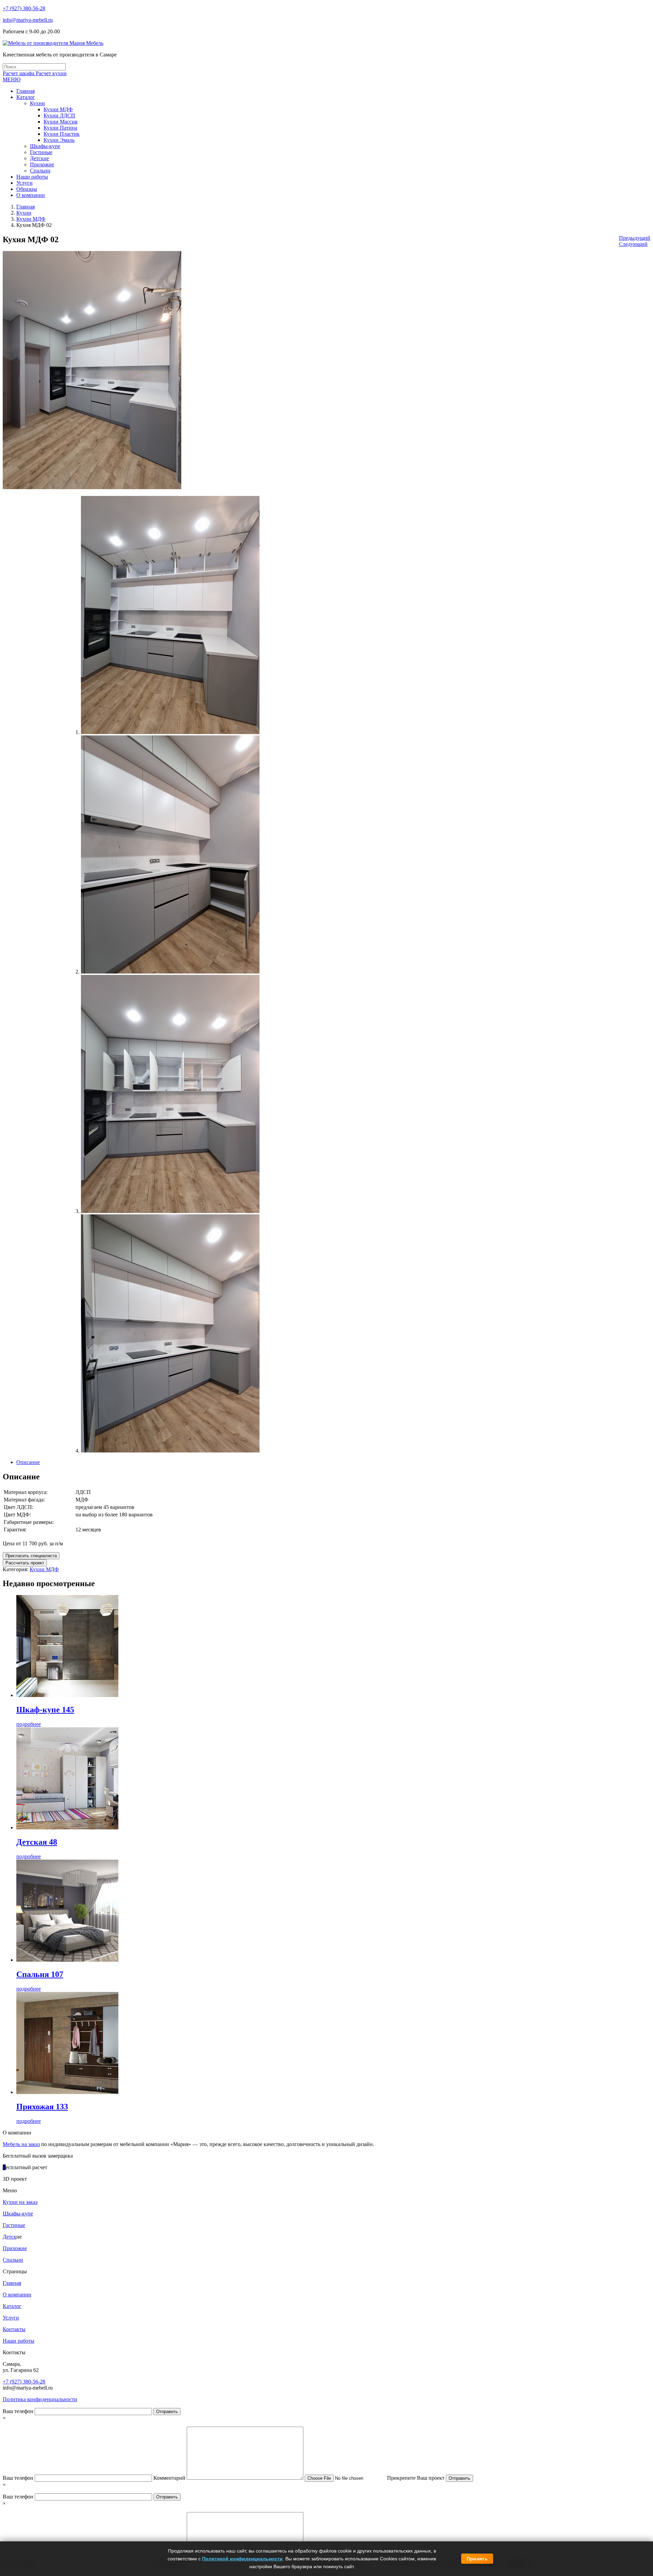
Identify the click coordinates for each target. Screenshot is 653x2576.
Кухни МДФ (31, 219)
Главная (26, 207)
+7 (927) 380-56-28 (24, 8)
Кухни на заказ (20, 2202)
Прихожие (15, 2248)
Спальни (13, 2260)
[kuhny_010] (170, 972)
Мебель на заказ (21, 2144)
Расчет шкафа (19, 73)
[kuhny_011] (170, 1211)
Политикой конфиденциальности (242, 2559)
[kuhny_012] (170, 1451)
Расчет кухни (51, 73)
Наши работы (19, 2341)
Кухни (24, 213)
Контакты (14, 2329)
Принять (477, 2559)
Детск (10, 2237)
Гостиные (14, 2225)
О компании (17, 2295)
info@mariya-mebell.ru (28, 20)
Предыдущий (635, 238)
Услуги (11, 2318)
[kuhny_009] (170, 732)
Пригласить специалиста (31, 1556)
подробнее (29, 1724)
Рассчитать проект (25, 1563)
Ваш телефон (19, 2411)
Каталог (12, 2306)
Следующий (633, 244)
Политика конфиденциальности (40, 2399)
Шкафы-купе (18, 2214)
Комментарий (170, 2478)
